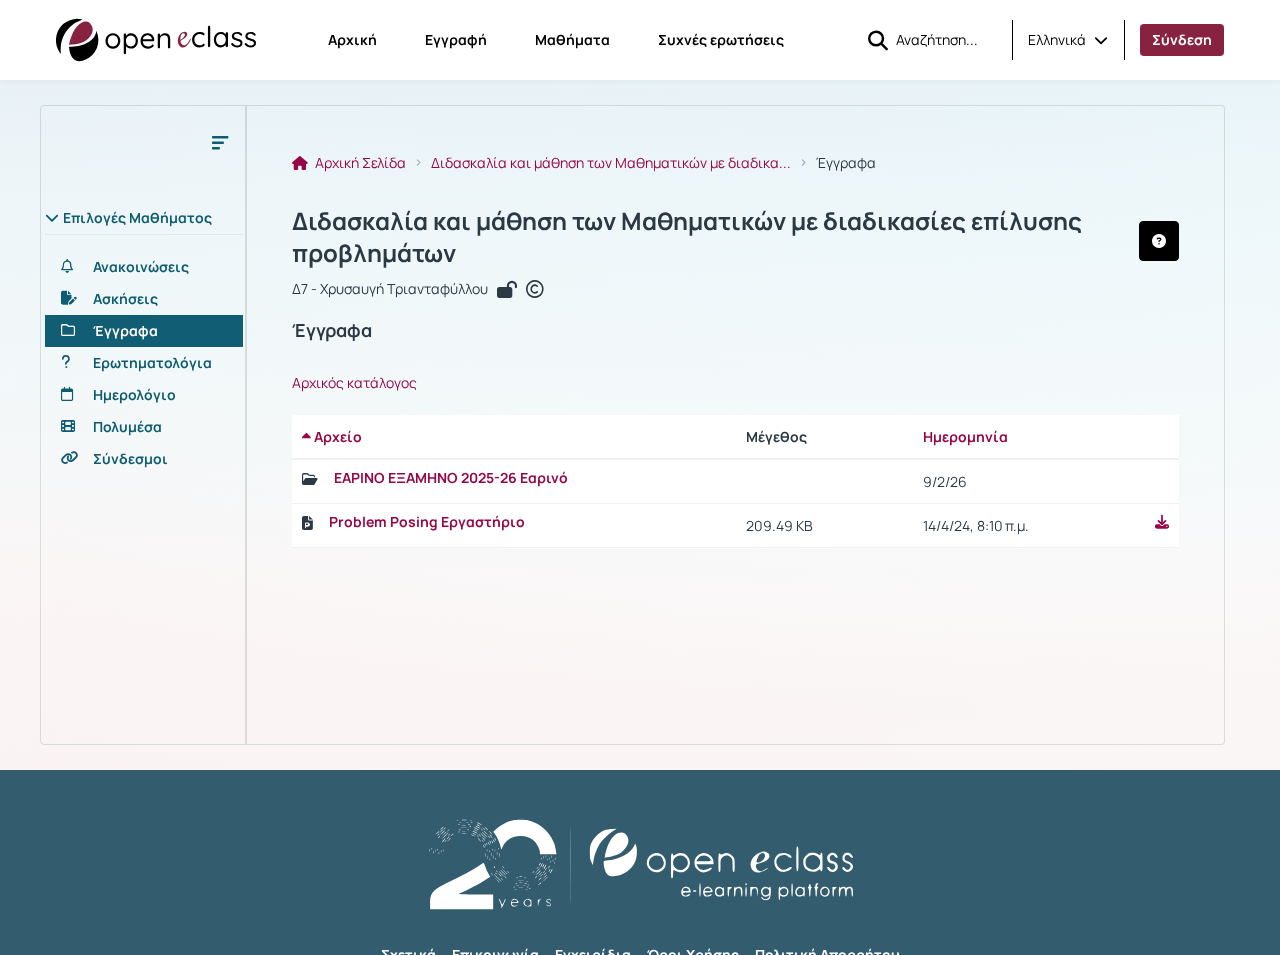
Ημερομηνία (965, 436)
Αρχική (352, 39)
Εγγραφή (456, 39)
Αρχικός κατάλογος (354, 383)
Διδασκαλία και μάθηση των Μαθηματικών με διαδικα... (611, 163)
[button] (1068, 40)
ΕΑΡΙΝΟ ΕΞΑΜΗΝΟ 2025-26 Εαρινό (451, 478)
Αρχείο (336, 436)
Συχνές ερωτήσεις (721, 39)
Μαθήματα (572, 39)
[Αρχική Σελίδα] (156, 40)
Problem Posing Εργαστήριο (427, 522)
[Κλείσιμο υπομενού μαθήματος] (220, 142)
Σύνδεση (1182, 39)
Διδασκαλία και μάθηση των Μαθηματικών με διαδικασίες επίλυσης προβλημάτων (687, 237)
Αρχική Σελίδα (359, 163)
